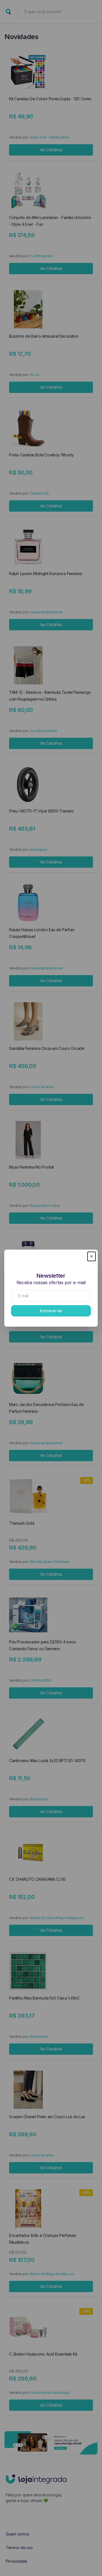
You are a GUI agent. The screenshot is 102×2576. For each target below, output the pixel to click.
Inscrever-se (51, 1311)
